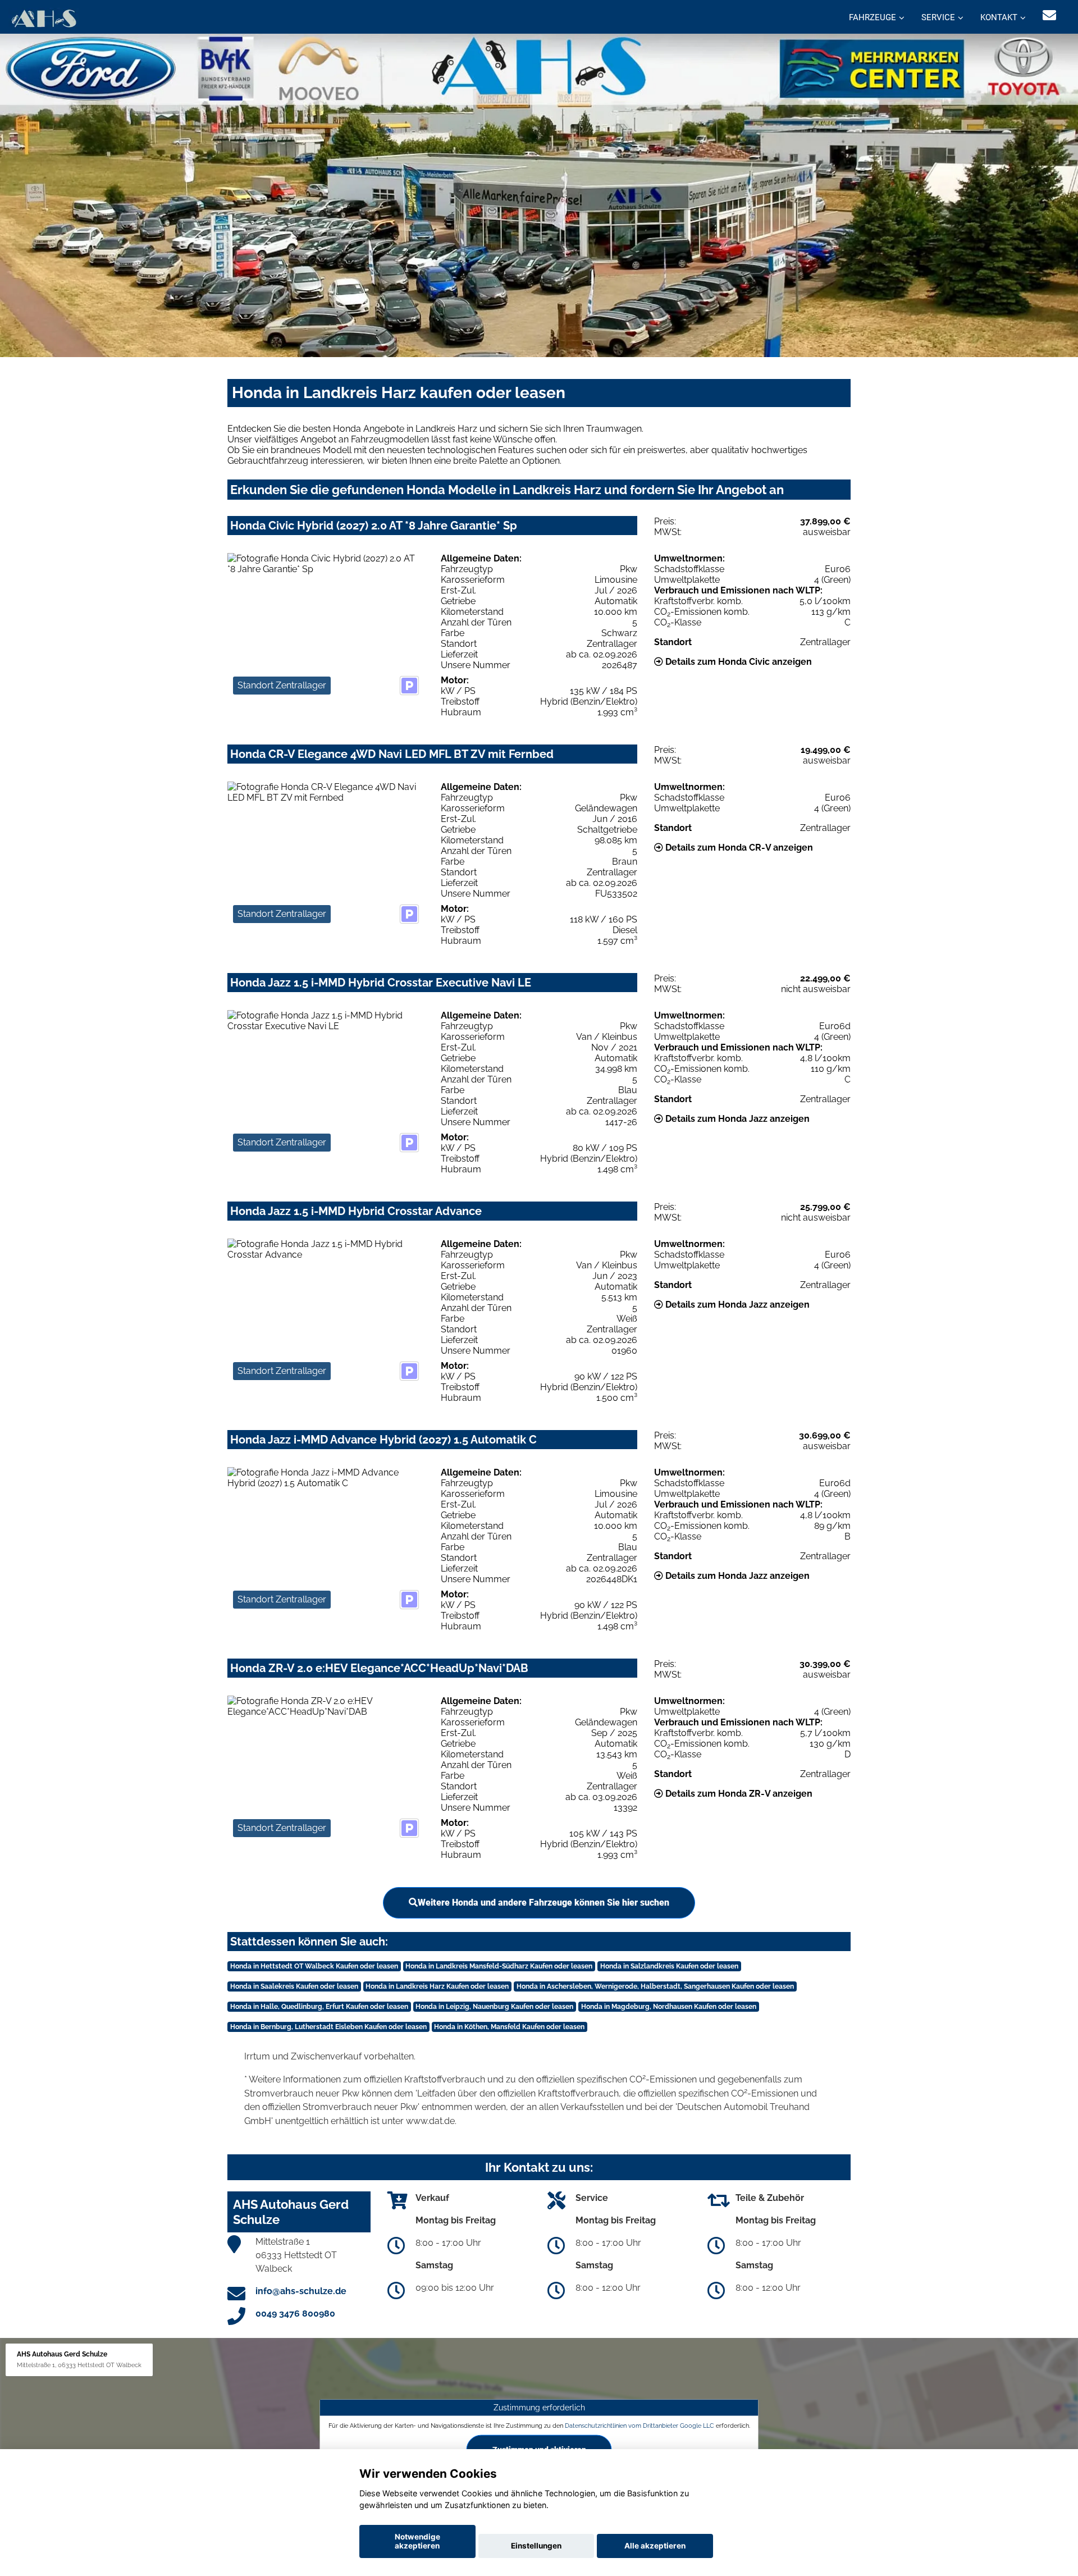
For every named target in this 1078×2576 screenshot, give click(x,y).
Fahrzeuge (873, 17)
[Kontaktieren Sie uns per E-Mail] (1049, 15)
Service (938, 17)
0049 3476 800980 (295, 2314)
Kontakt (999, 17)
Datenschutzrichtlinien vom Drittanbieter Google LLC (640, 2426)
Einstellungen (536, 2546)
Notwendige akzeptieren (417, 2541)
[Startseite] (44, 18)
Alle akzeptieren (655, 2546)
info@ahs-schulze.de (301, 2291)
